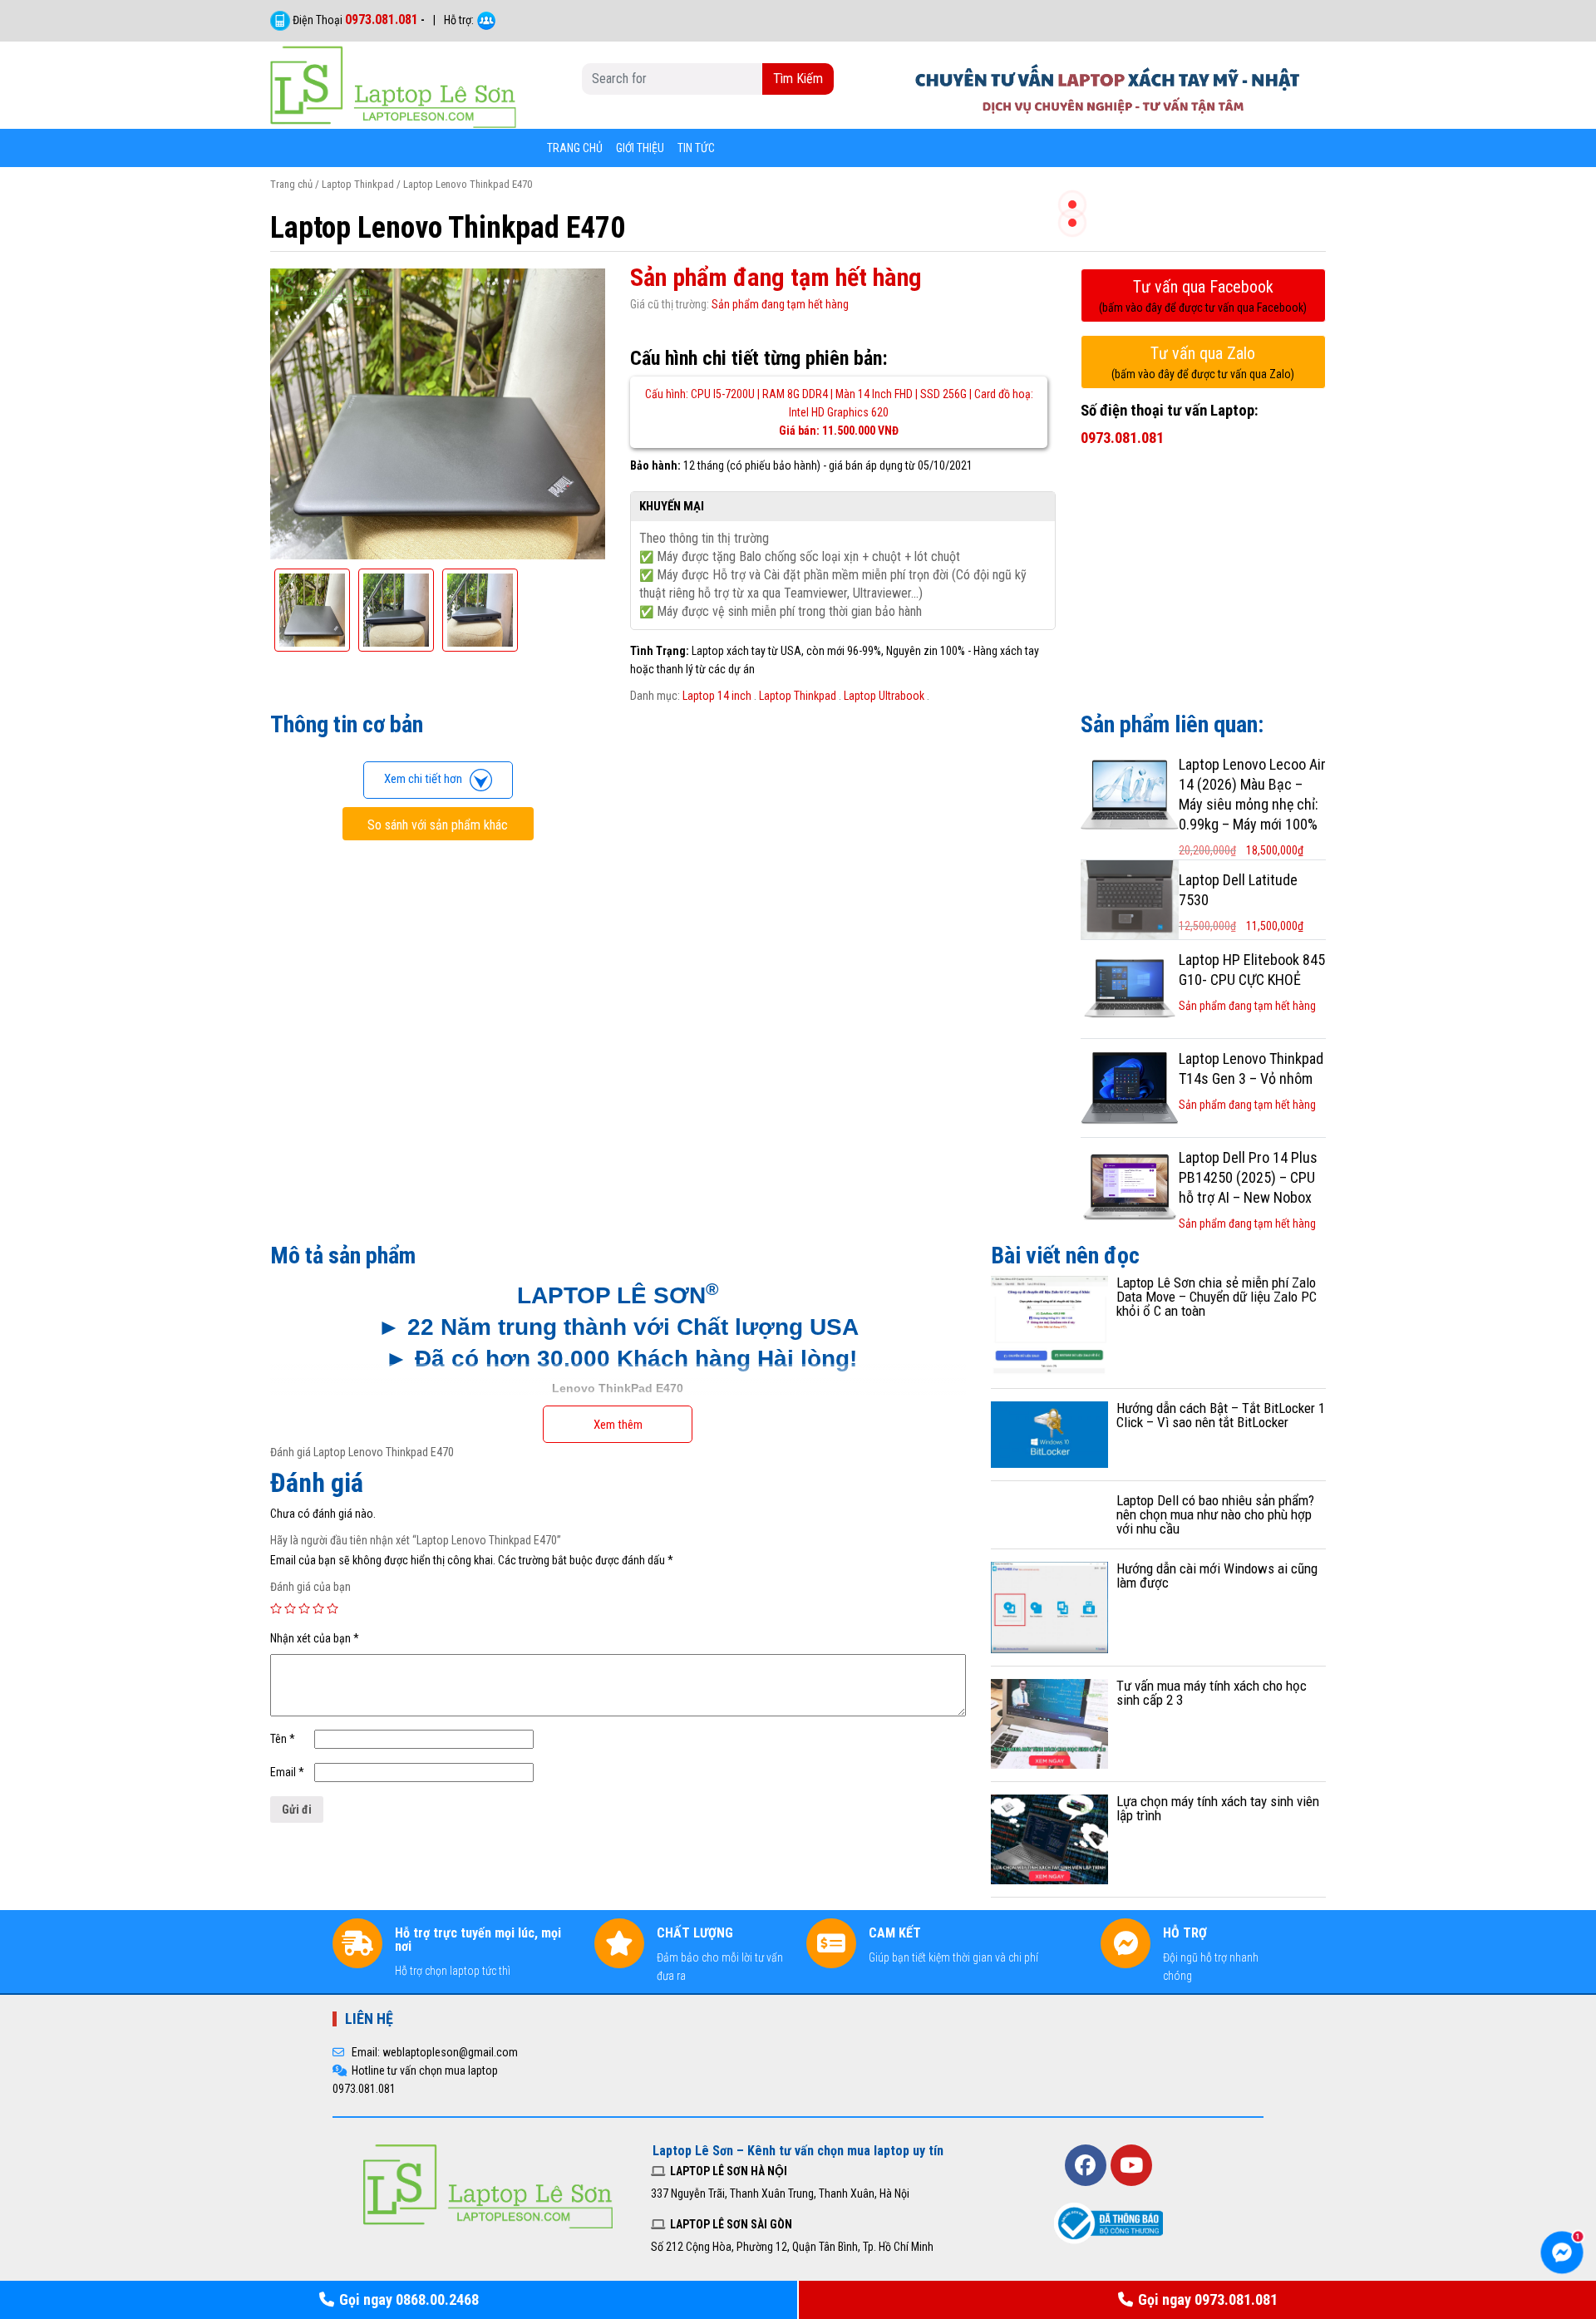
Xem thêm (618, 1425)
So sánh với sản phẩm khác (438, 825)
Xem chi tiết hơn (427, 779)
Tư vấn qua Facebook (1203, 295)
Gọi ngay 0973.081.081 (1208, 2299)
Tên (283, 1739)
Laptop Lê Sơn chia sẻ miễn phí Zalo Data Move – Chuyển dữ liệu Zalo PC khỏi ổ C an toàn (1217, 1297)
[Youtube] (1131, 2165)
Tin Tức (696, 148)
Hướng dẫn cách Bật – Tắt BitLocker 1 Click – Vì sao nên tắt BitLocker (1221, 1415)
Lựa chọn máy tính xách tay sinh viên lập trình (1218, 1808)
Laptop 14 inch (717, 696)
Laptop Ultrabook (884, 696)
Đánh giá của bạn (310, 1587)
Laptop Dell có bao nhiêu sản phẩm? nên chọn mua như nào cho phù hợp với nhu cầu (1215, 1514)
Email (287, 1772)
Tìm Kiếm (798, 79)
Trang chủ (575, 148)
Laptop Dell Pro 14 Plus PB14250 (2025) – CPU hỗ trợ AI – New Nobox (1248, 1177)
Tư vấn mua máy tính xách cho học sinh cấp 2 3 (1212, 1693)
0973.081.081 (382, 20)
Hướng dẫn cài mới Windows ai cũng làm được (1217, 1576)
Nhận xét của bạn (315, 1638)
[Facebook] (1086, 2165)
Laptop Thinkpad (358, 184)
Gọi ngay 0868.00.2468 (409, 2299)
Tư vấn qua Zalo (1203, 362)
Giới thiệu (640, 148)
